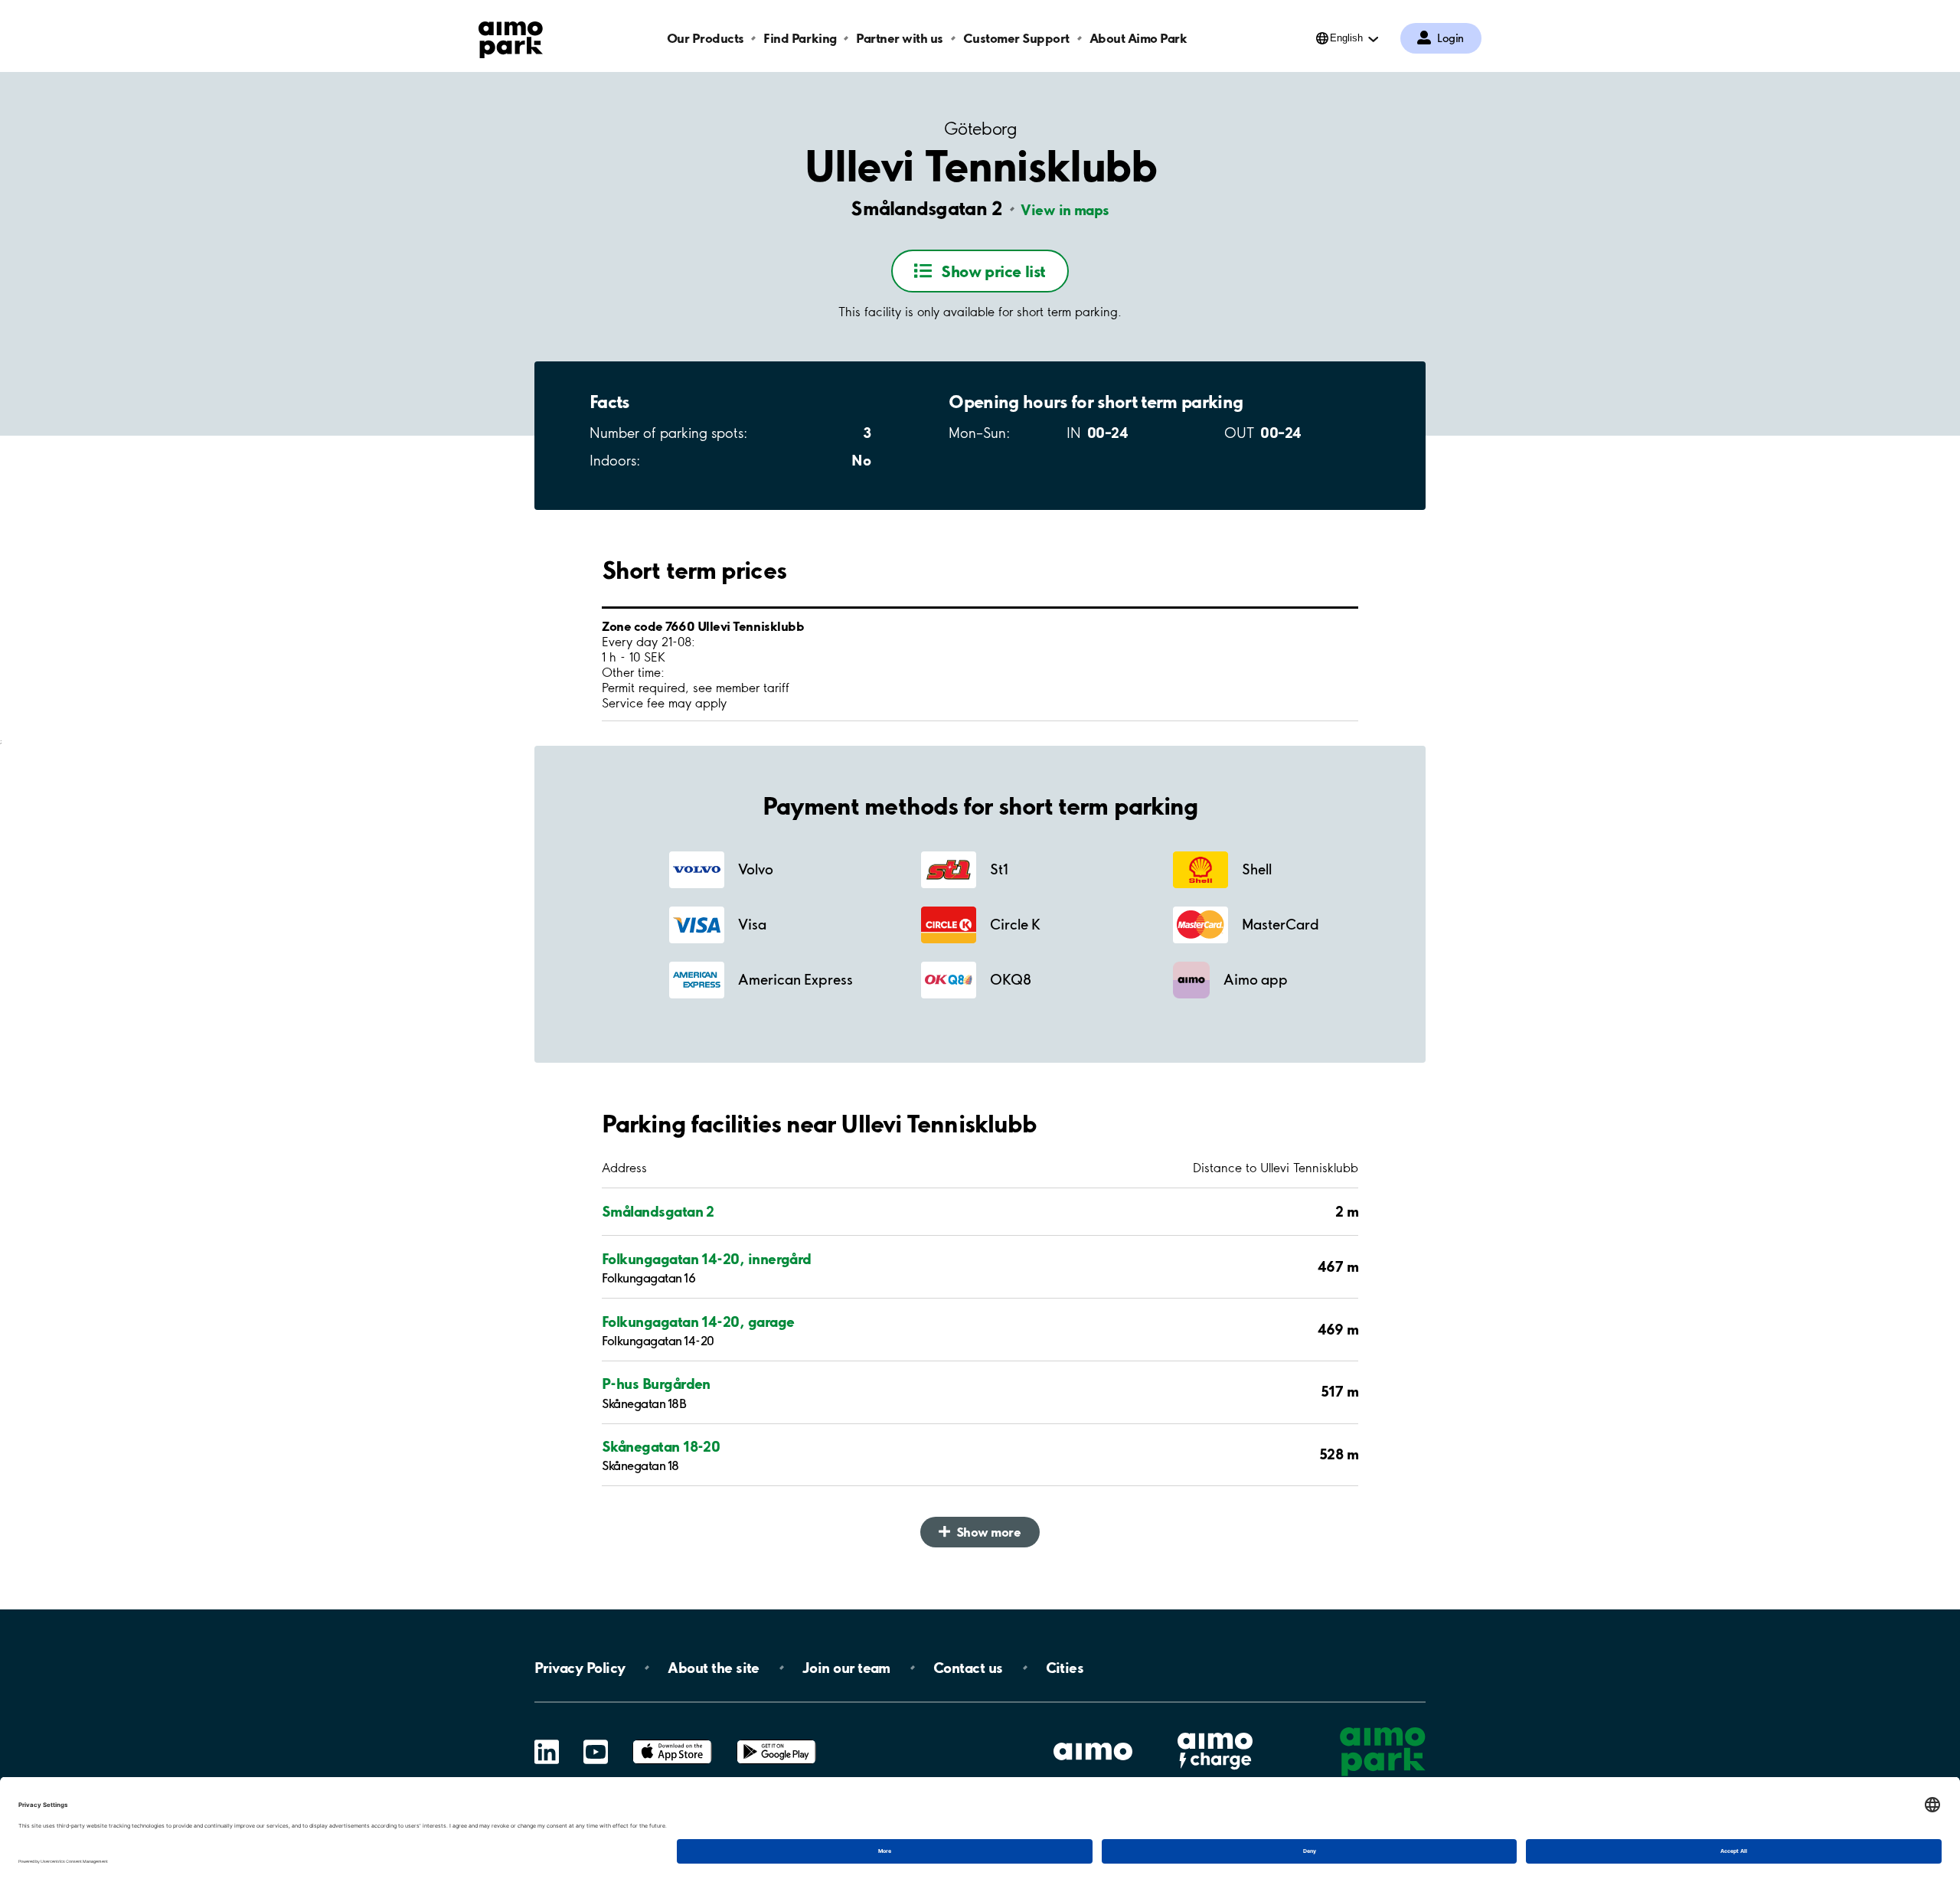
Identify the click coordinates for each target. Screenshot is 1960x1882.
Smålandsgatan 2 (658, 1211)
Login (1450, 38)
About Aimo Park (1138, 38)
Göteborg (980, 129)
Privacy (580, 1668)
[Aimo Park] (511, 37)
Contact (968, 1668)
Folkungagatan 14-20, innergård (707, 1259)
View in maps (1065, 210)
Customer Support (1016, 38)
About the (713, 1668)
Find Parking (800, 38)
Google (776, 1740)
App (672, 1740)
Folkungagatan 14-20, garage (698, 1322)
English (1346, 38)
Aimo (1215, 1731)
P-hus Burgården (656, 1384)
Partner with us (900, 38)
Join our (846, 1668)
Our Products (706, 38)
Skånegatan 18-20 (661, 1446)
